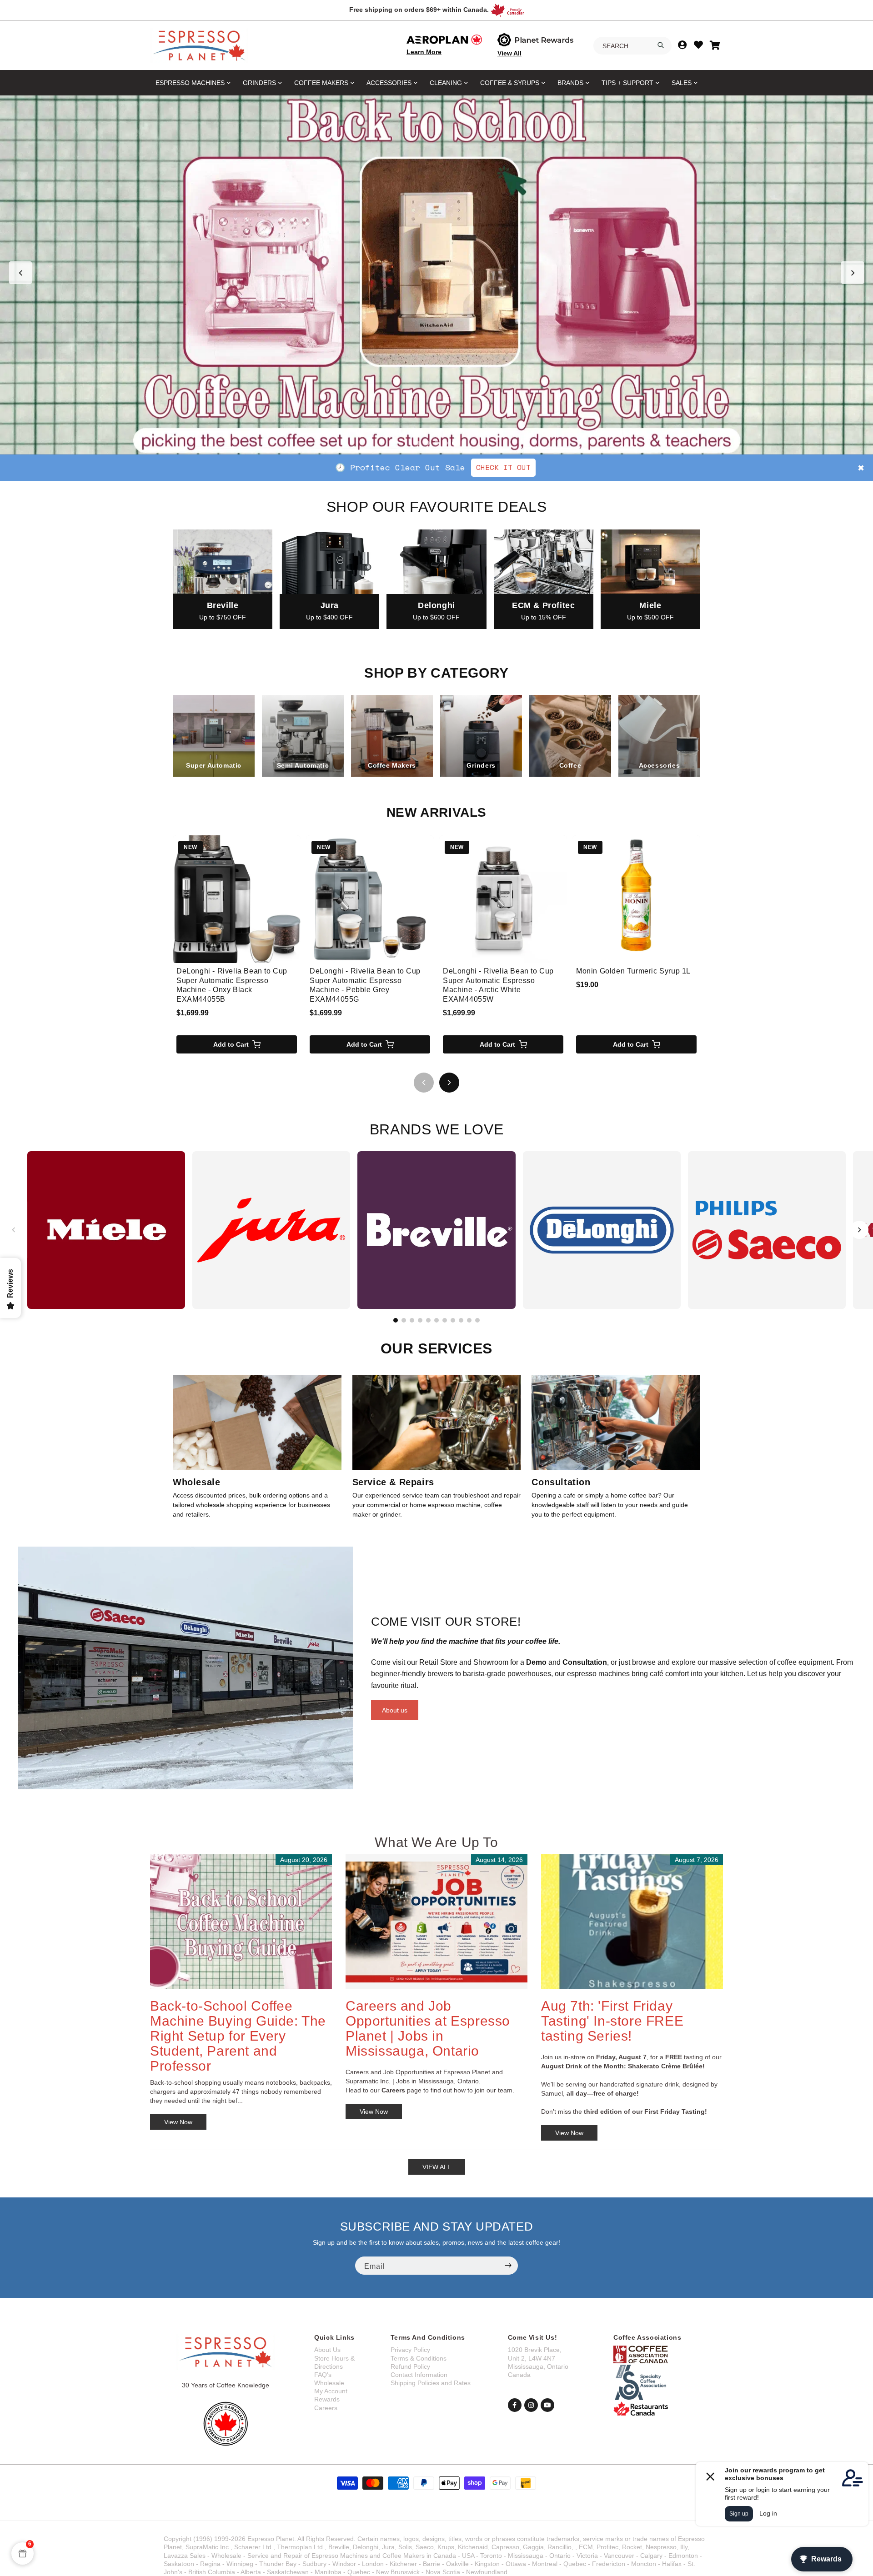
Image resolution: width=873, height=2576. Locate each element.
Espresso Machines (190, 83)
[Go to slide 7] (445, 1320)
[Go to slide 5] (455, 443)
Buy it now (572, 467)
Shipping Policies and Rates (431, 2383)
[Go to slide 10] (469, 1320)
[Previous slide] (20, 273)
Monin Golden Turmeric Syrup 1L (633, 971)
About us (395, 1710)
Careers (326, 2408)
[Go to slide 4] (446, 443)
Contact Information (419, 2375)
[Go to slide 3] (436, 443)
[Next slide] (853, 273)
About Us (327, 2350)
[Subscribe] (508, 2266)
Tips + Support (627, 83)
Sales (682, 83)
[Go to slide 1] (418, 443)
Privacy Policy (410, 2350)
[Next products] (449, 1083)
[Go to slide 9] (461, 1320)
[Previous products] (424, 1083)
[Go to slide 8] (453, 1320)
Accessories (389, 83)
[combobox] (632, 46)
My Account (331, 2391)
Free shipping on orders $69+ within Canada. (419, 10)
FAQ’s (323, 2375)
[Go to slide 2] (427, 443)
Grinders (259, 83)
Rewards (327, 2399)
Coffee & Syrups (510, 83)
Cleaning (446, 83)
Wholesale (329, 2383)
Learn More (424, 52)
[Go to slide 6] (436, 1320)
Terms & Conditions (419, 2358)
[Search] (661, 45)
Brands (570, 83)
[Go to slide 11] (477, 1320)
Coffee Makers (321, 83)
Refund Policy (410, 2366)
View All (509, 53)
